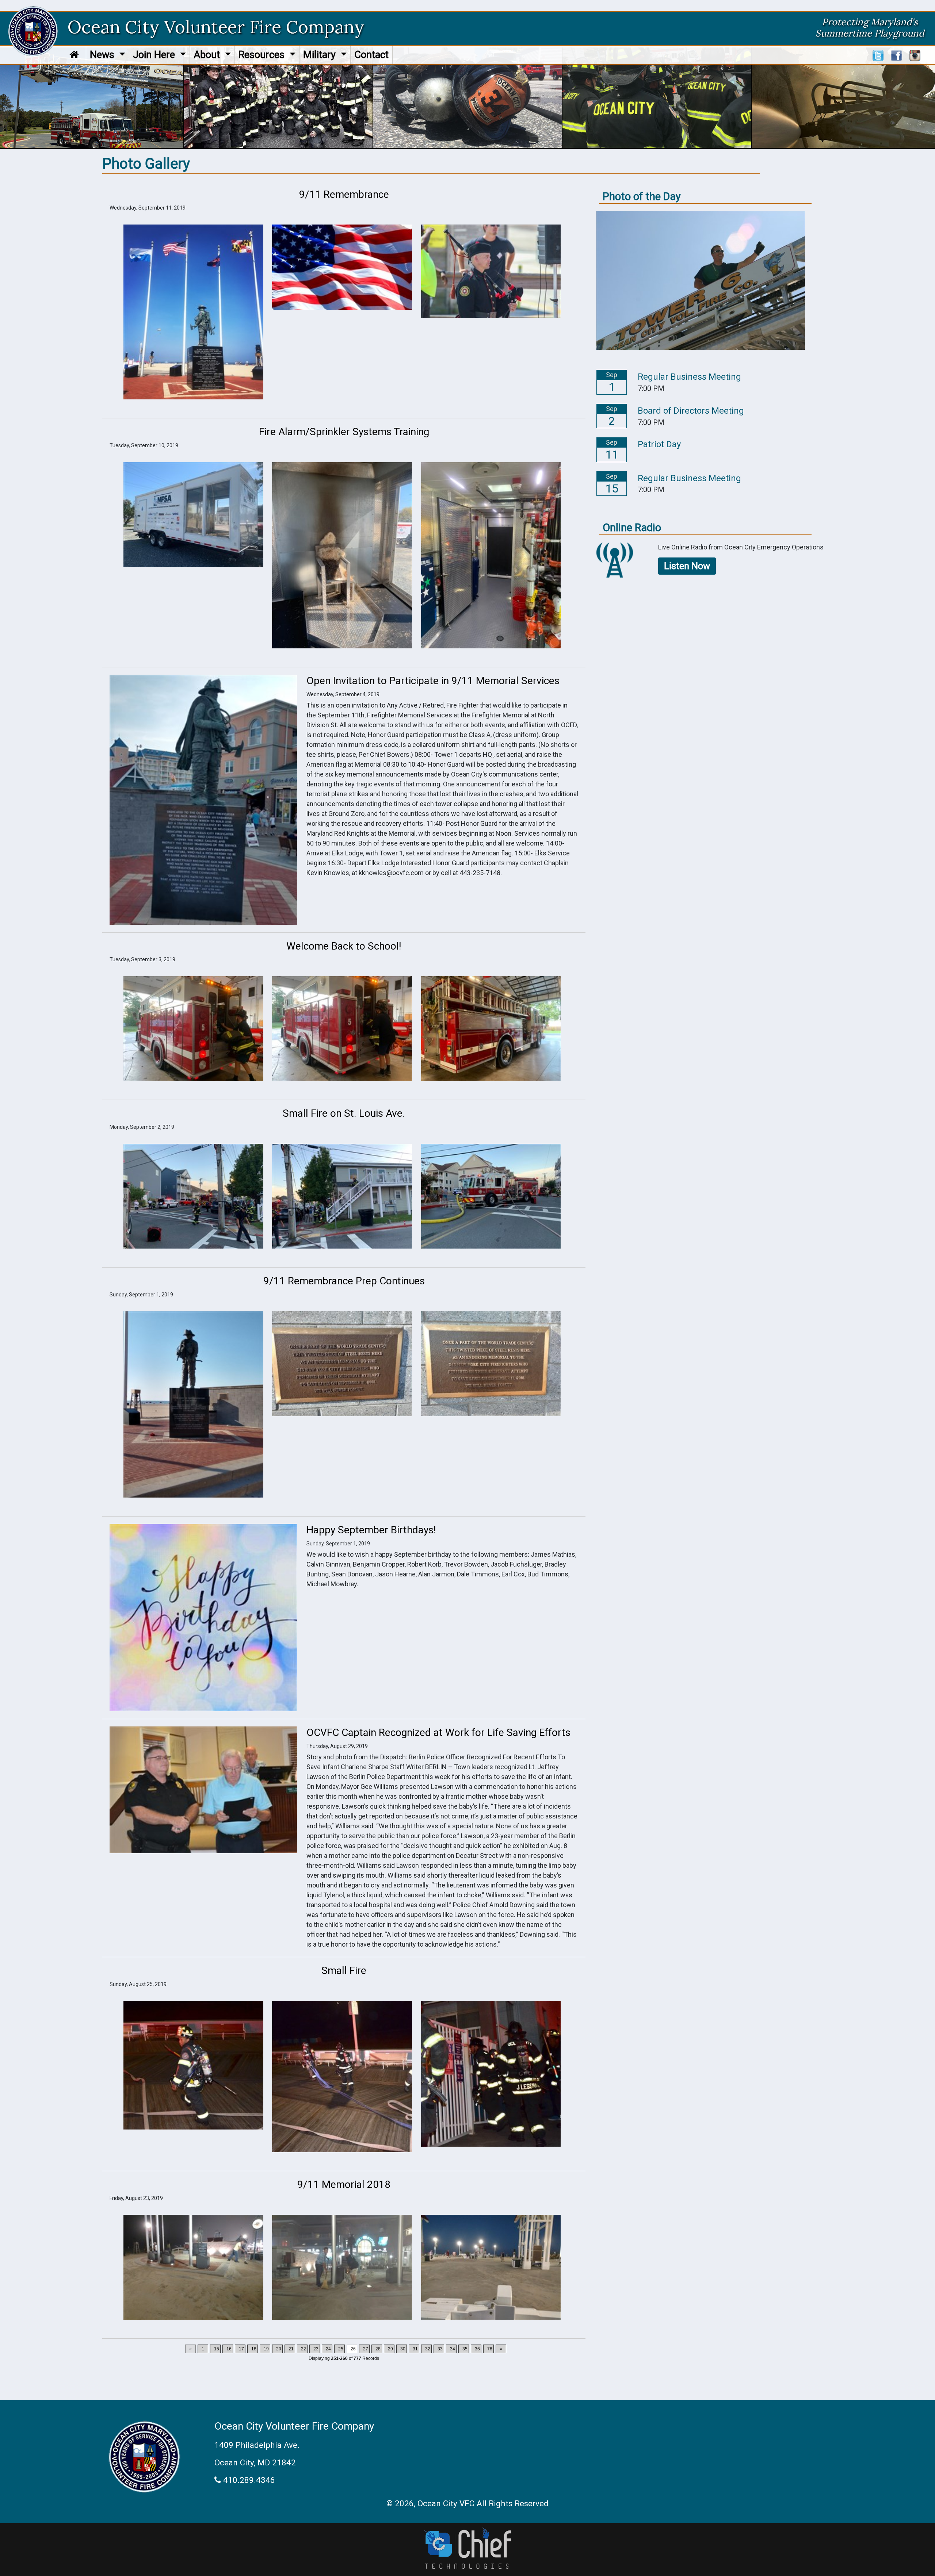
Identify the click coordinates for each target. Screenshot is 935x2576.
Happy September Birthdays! (371, 1530)
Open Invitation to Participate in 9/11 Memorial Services (433, 681)
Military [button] (321, 55)
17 (241, 2349)
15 (217, 2349)
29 (390, 2349)
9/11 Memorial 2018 (344, 2184)
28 (378, 2349)
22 (304, 2349)
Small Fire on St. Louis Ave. (344, 1113)
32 (428, 2349)
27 (366, 2349)
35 (465, 2349)
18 (254, 2349)
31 (415, 2349)
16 (229, 2349)
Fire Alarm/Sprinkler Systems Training (344, 432)
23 (316, 2349)
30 (403, 2349)
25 (341, 2349)
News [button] (103, 55)
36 (477, 2349)
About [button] (208, 55)
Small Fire (344, 1971)
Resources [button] (263, 55)
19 (266, 2349)
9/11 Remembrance (344, 194)
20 (279, 2349)
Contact (371, 55)
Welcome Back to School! (344, 946)
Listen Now (687, 566)
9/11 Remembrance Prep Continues (344, 1281)
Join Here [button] (155, 55)
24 (328, 2349)
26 (353, 2349)
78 (490, 2349)
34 (453, 2349)
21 (291, 2349)
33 (440, 2349)
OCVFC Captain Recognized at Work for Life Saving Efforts (438, 1732)
